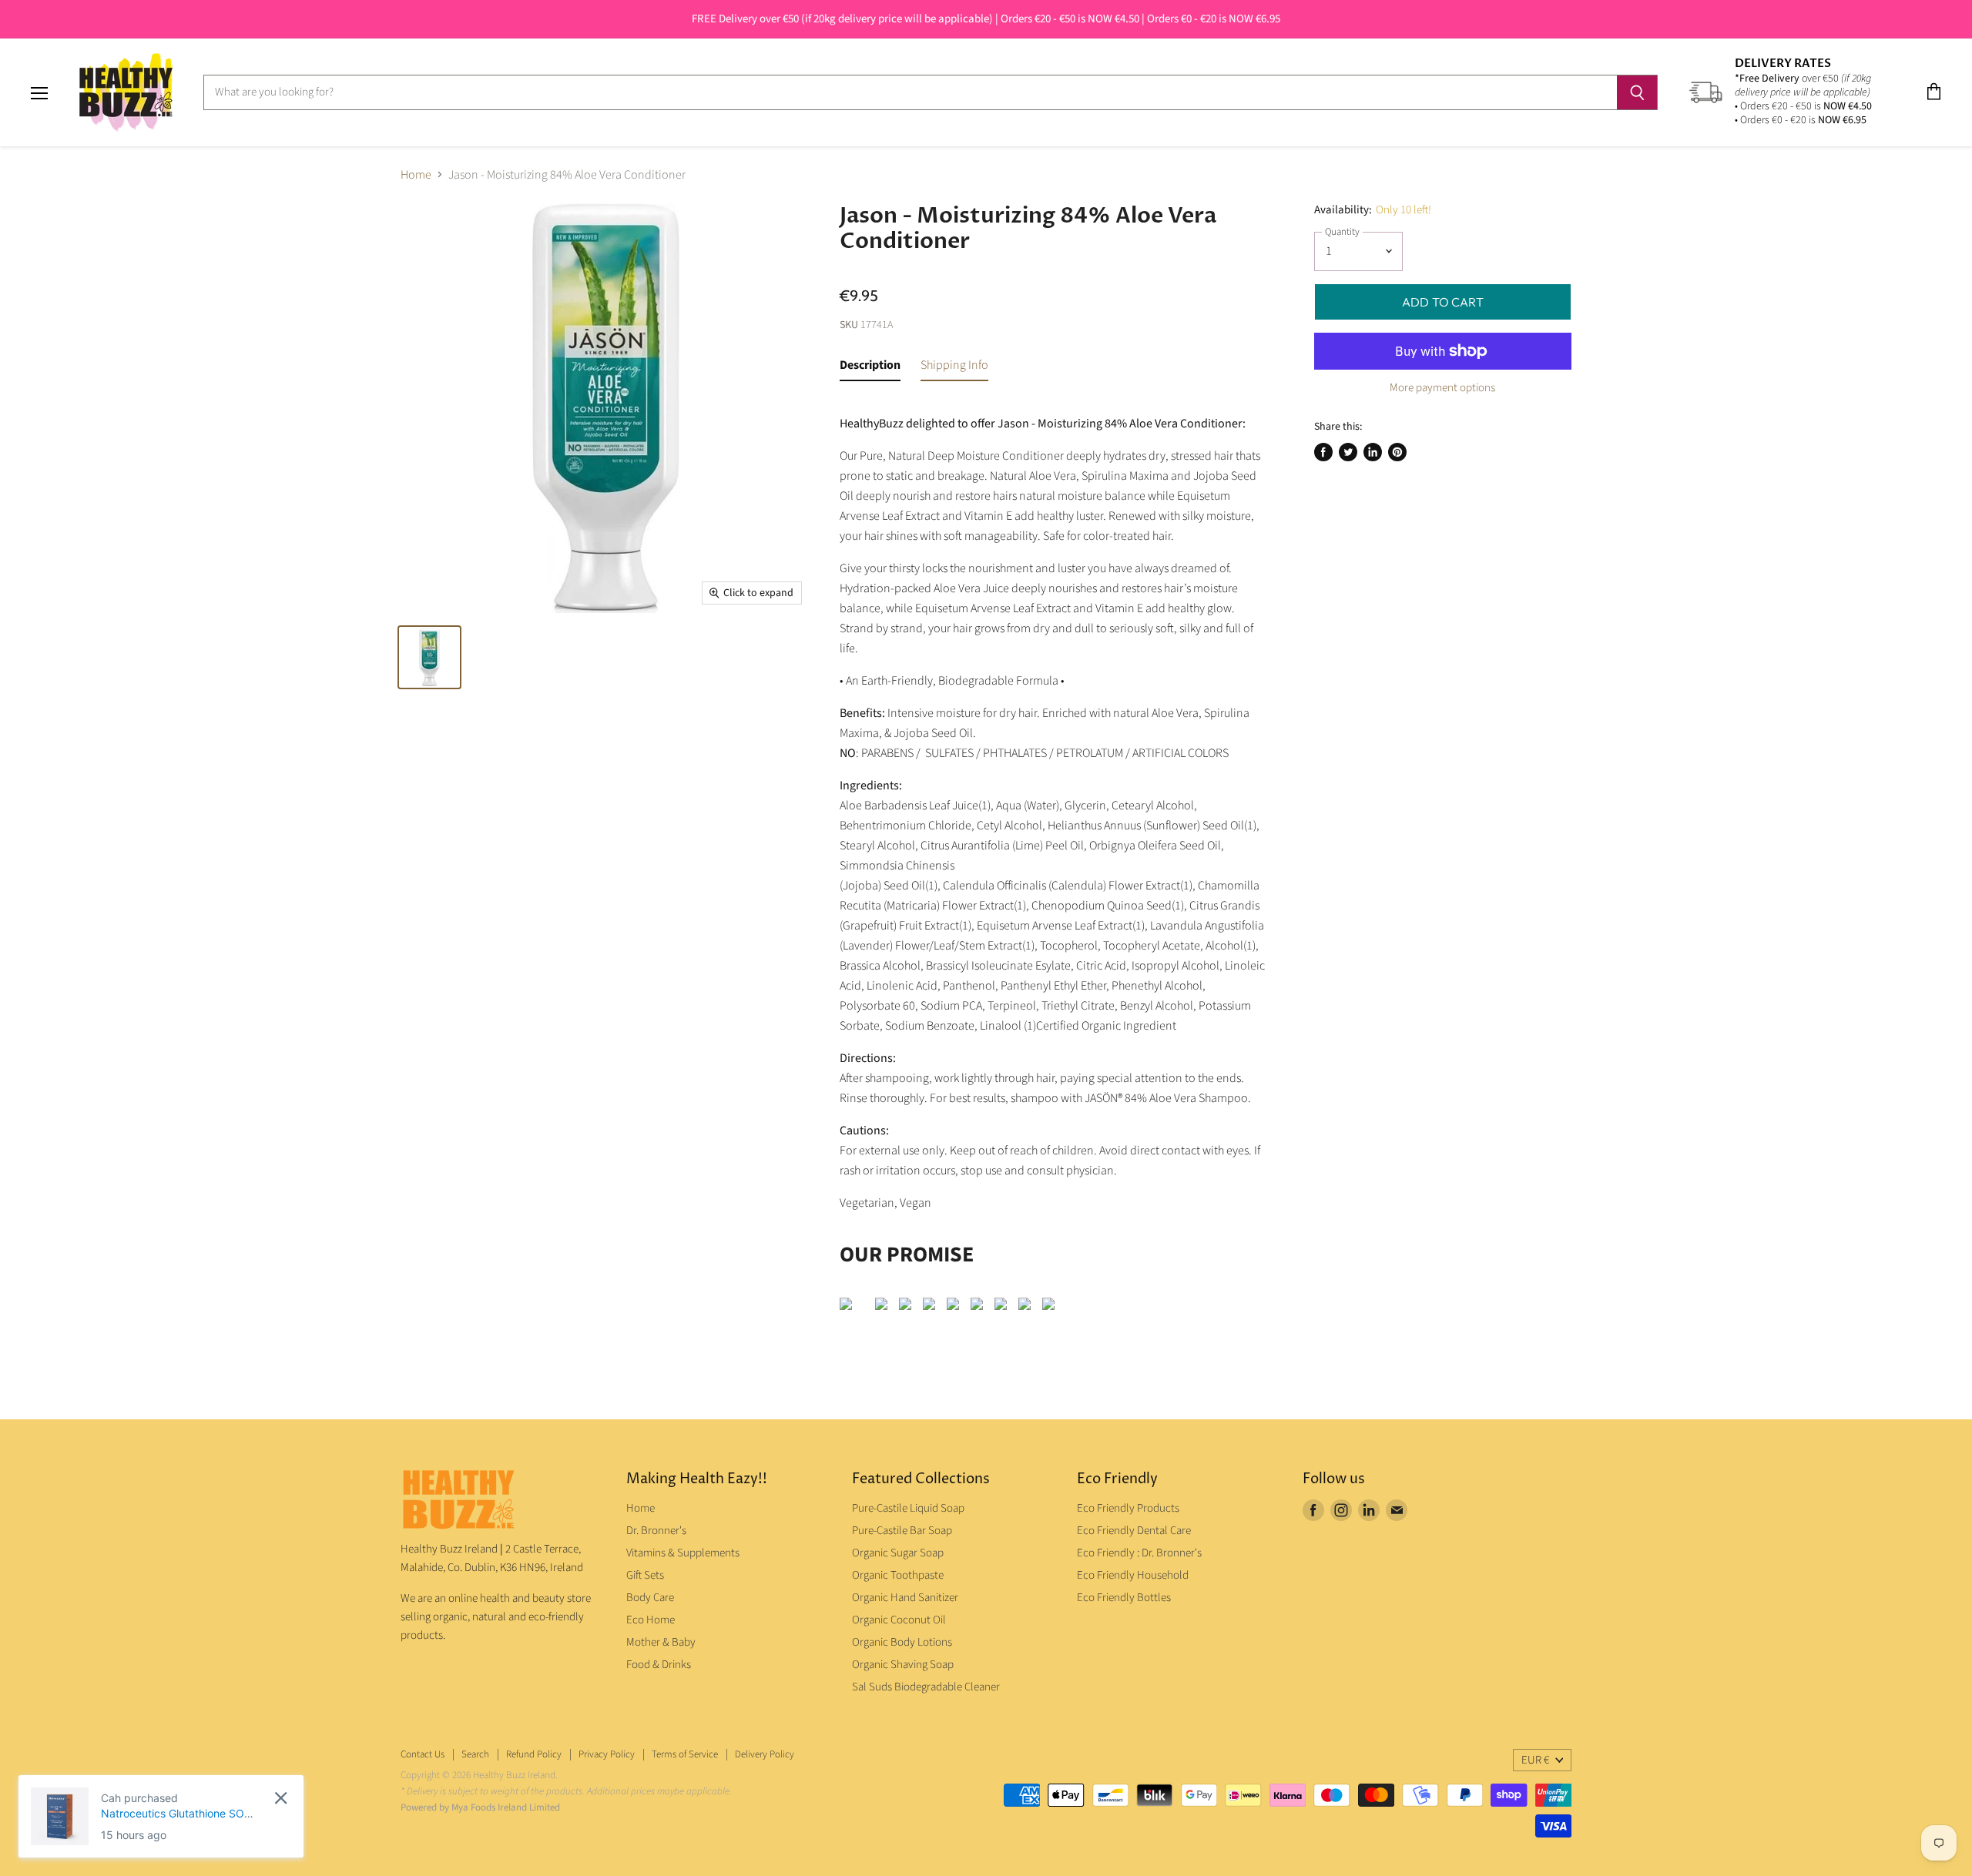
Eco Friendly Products (1128, 1508)
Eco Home (651, 1620)
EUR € (1535, 1760)
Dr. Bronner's (656, 1531)
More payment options (1442, 388)
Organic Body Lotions (902, 1642)
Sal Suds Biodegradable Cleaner (926, 1687)
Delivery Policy (765, 1754)
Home (416, 175)
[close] (281, 1798)
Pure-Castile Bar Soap (902, 1531)
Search (475, 1754)
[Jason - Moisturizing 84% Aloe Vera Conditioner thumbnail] (429, 657)
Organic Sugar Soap (898, 1553)
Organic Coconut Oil (899, 1620)
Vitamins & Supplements (683, 1553)
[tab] (870, 368)
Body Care (650, 1598)
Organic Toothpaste (898, 1575)
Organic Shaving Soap (903, 1665)
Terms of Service (685, 1754)
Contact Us (423, 1754)
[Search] (1637, 92)
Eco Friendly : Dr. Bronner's (1139, 1553)
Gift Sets (645, 1575)
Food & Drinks (659, 1665)
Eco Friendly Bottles (1124, 1598)
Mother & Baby (661, 1642)
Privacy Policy (607, 1754)
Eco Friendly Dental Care (1134, 1531)
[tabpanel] (1053, 860)
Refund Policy (534, 1754)
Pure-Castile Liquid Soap (908, 1508)
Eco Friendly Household (1133, 1575)
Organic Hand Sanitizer (905, 1598)
